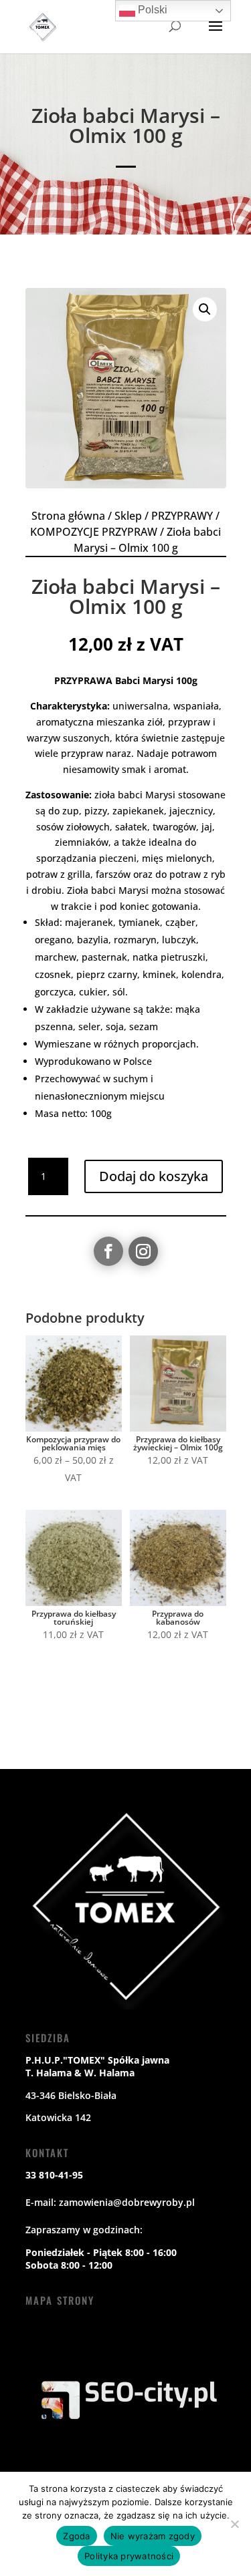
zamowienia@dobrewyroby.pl (127, 2202)
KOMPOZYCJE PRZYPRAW (94, 532)
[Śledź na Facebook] (108, 1251)
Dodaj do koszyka (154, 1176)
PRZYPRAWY (182, 516)
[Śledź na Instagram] (143, 1251)
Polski (151, 10)
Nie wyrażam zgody (153, 2536)
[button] (205, 309)
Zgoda (76, 2536)
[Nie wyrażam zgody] (234, 2524)
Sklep (128, 516)
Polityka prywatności (129, 2556)
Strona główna (68, 516)
